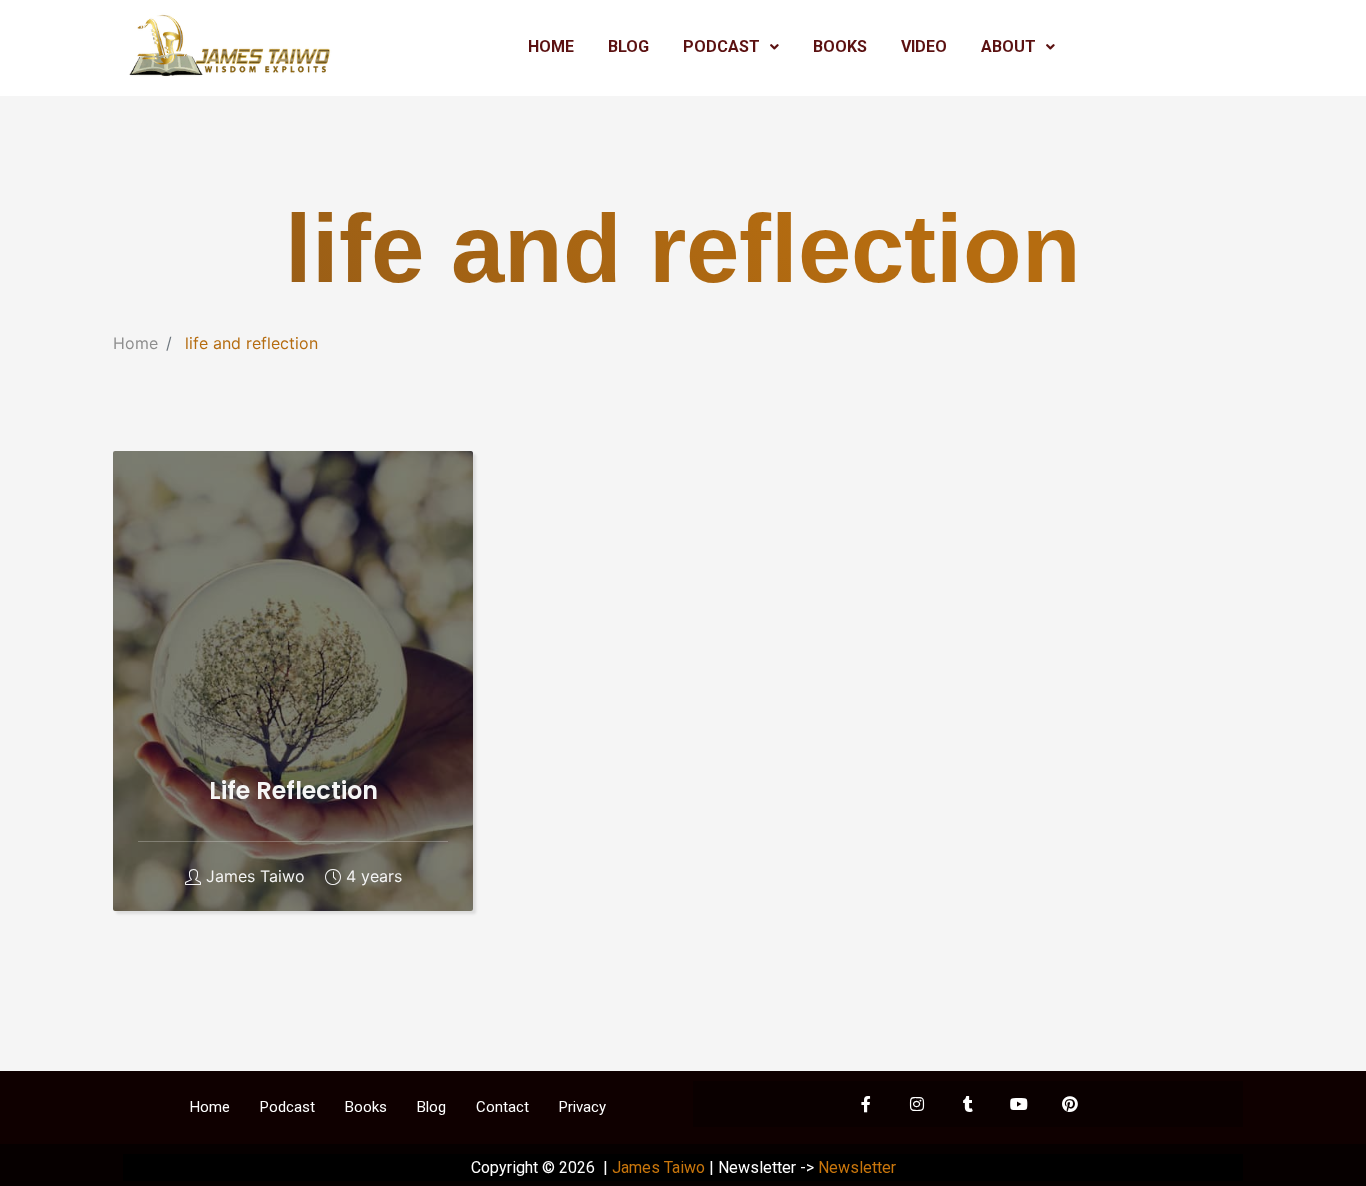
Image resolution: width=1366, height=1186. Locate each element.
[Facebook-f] (866, 1104)
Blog (431, 1107)
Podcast (287, 1107)
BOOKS (840, 46)
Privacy (582, 1107)
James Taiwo (255, 876)
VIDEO (924, 46)
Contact (502, 1107)
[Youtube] (1019, 1104)
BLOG (628, 46)
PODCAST (721, 46)
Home (135, 343)
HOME (551, 46)
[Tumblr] (968, 1104)
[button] (731, 47)
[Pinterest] (1070, 1104)
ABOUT (1008, 46)
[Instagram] (917, 1104)
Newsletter (857, 1167)
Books (366, 1107)
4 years (374, 876)
